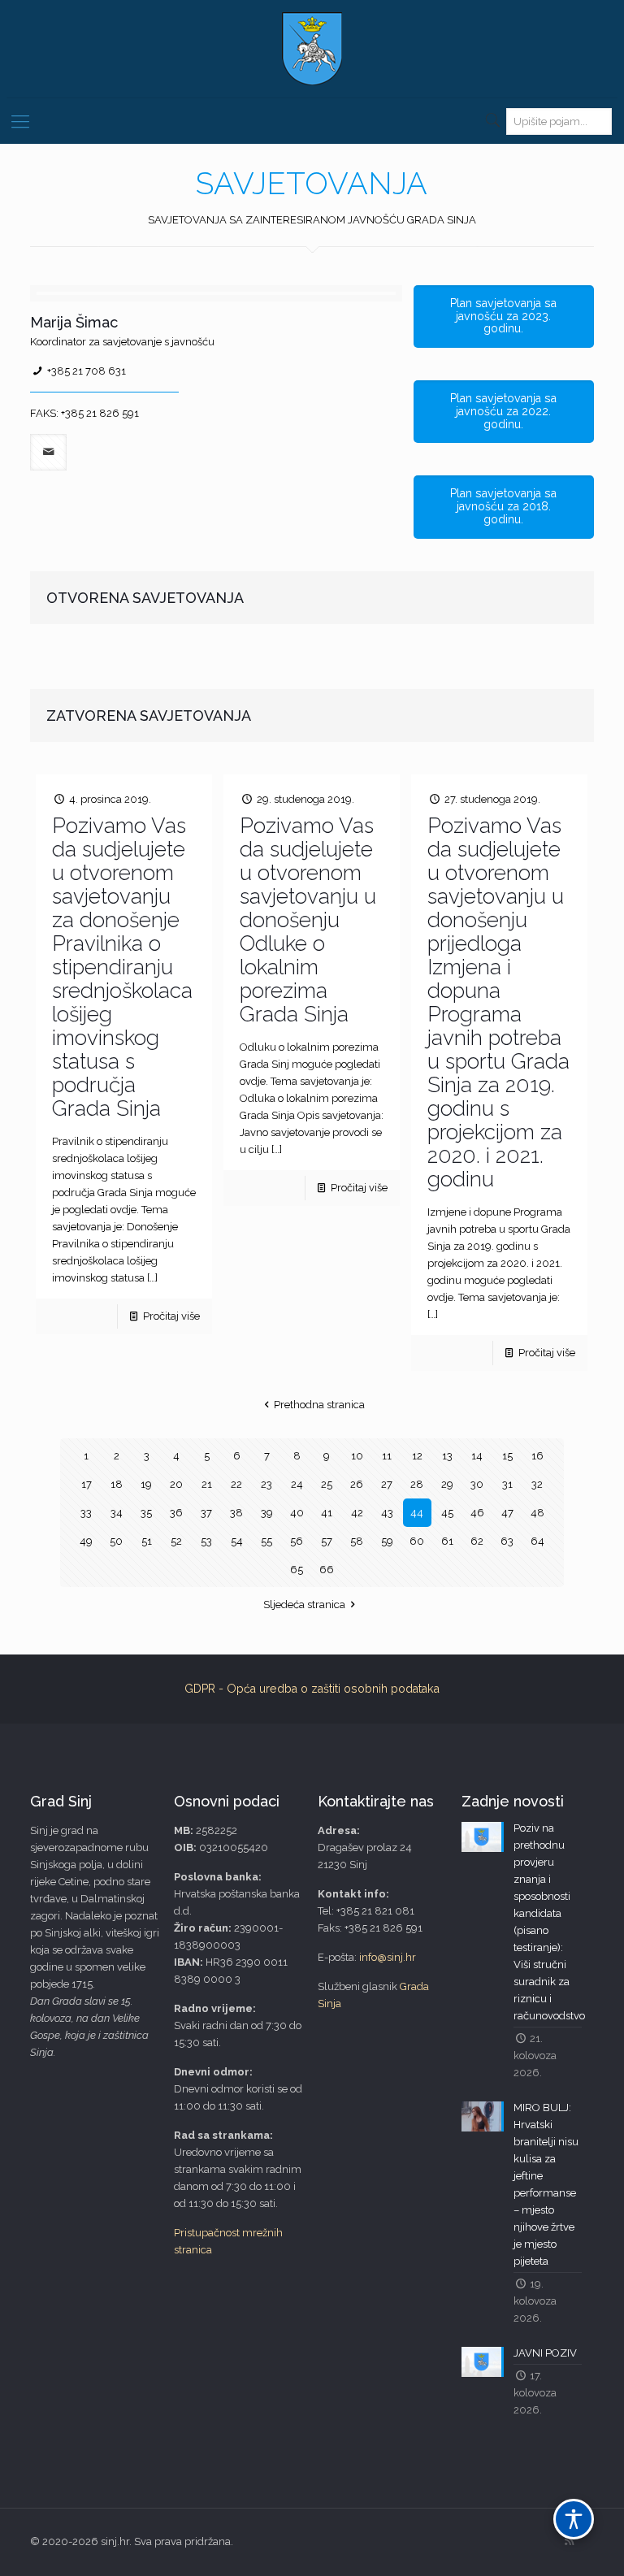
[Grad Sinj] (312, 49)
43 (387, 1513)
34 (117, 1513)
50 (116, 1541)
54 (237, 1541)
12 (417, 1456)
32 (537, 1484)
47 (507, 1513)
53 (206, 1541)
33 (86, 1513)
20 (176, 1484)
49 (86, 1541)
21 (207, 1484)
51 (147, 1541)
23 (266, 1484)
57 (327, 1541)
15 (507, 1456)
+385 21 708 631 (87, 371)
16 (537, 1456)
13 (447, 1456)
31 (507, 1484)
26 (357, 1484)
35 (146, 1513)
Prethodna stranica (319, 1405)
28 (417, 1484)
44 (417, 1513)
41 (327, 1513)
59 (387, 1541)
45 (447, 1513)
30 (477, 1484)
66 (327, 1570)
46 (477, 1513)
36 (176, 1513)
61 (447, 1541)
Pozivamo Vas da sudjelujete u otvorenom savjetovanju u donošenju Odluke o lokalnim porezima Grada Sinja (308, 920)
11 (387, 1456)
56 (297, 1541)
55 (266, 1541)
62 (477, 1541)
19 (146, 1484)
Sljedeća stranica (304, 1605)
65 (297, 1570)
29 (447, 1484)
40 (297, 1513)
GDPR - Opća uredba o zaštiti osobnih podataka (312, 1689)
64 (537, 1541)
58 (357, 1541)
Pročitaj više (171, 1316)
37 (206, 1513)
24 (297, 1484)
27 (387, 1484)
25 (327, 1484)
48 (537, 1513)
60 (417, 1541)
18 (117, 1484)
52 (176, 1541)
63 (507, 1541)
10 (357, 1456)
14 (477, 1456)
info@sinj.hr (388, 1957)
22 (236, 1484)
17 (87, 1484)
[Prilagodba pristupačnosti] (574, 2519)
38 (236, 1513)
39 (267, 1513)
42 (357, 1513)
